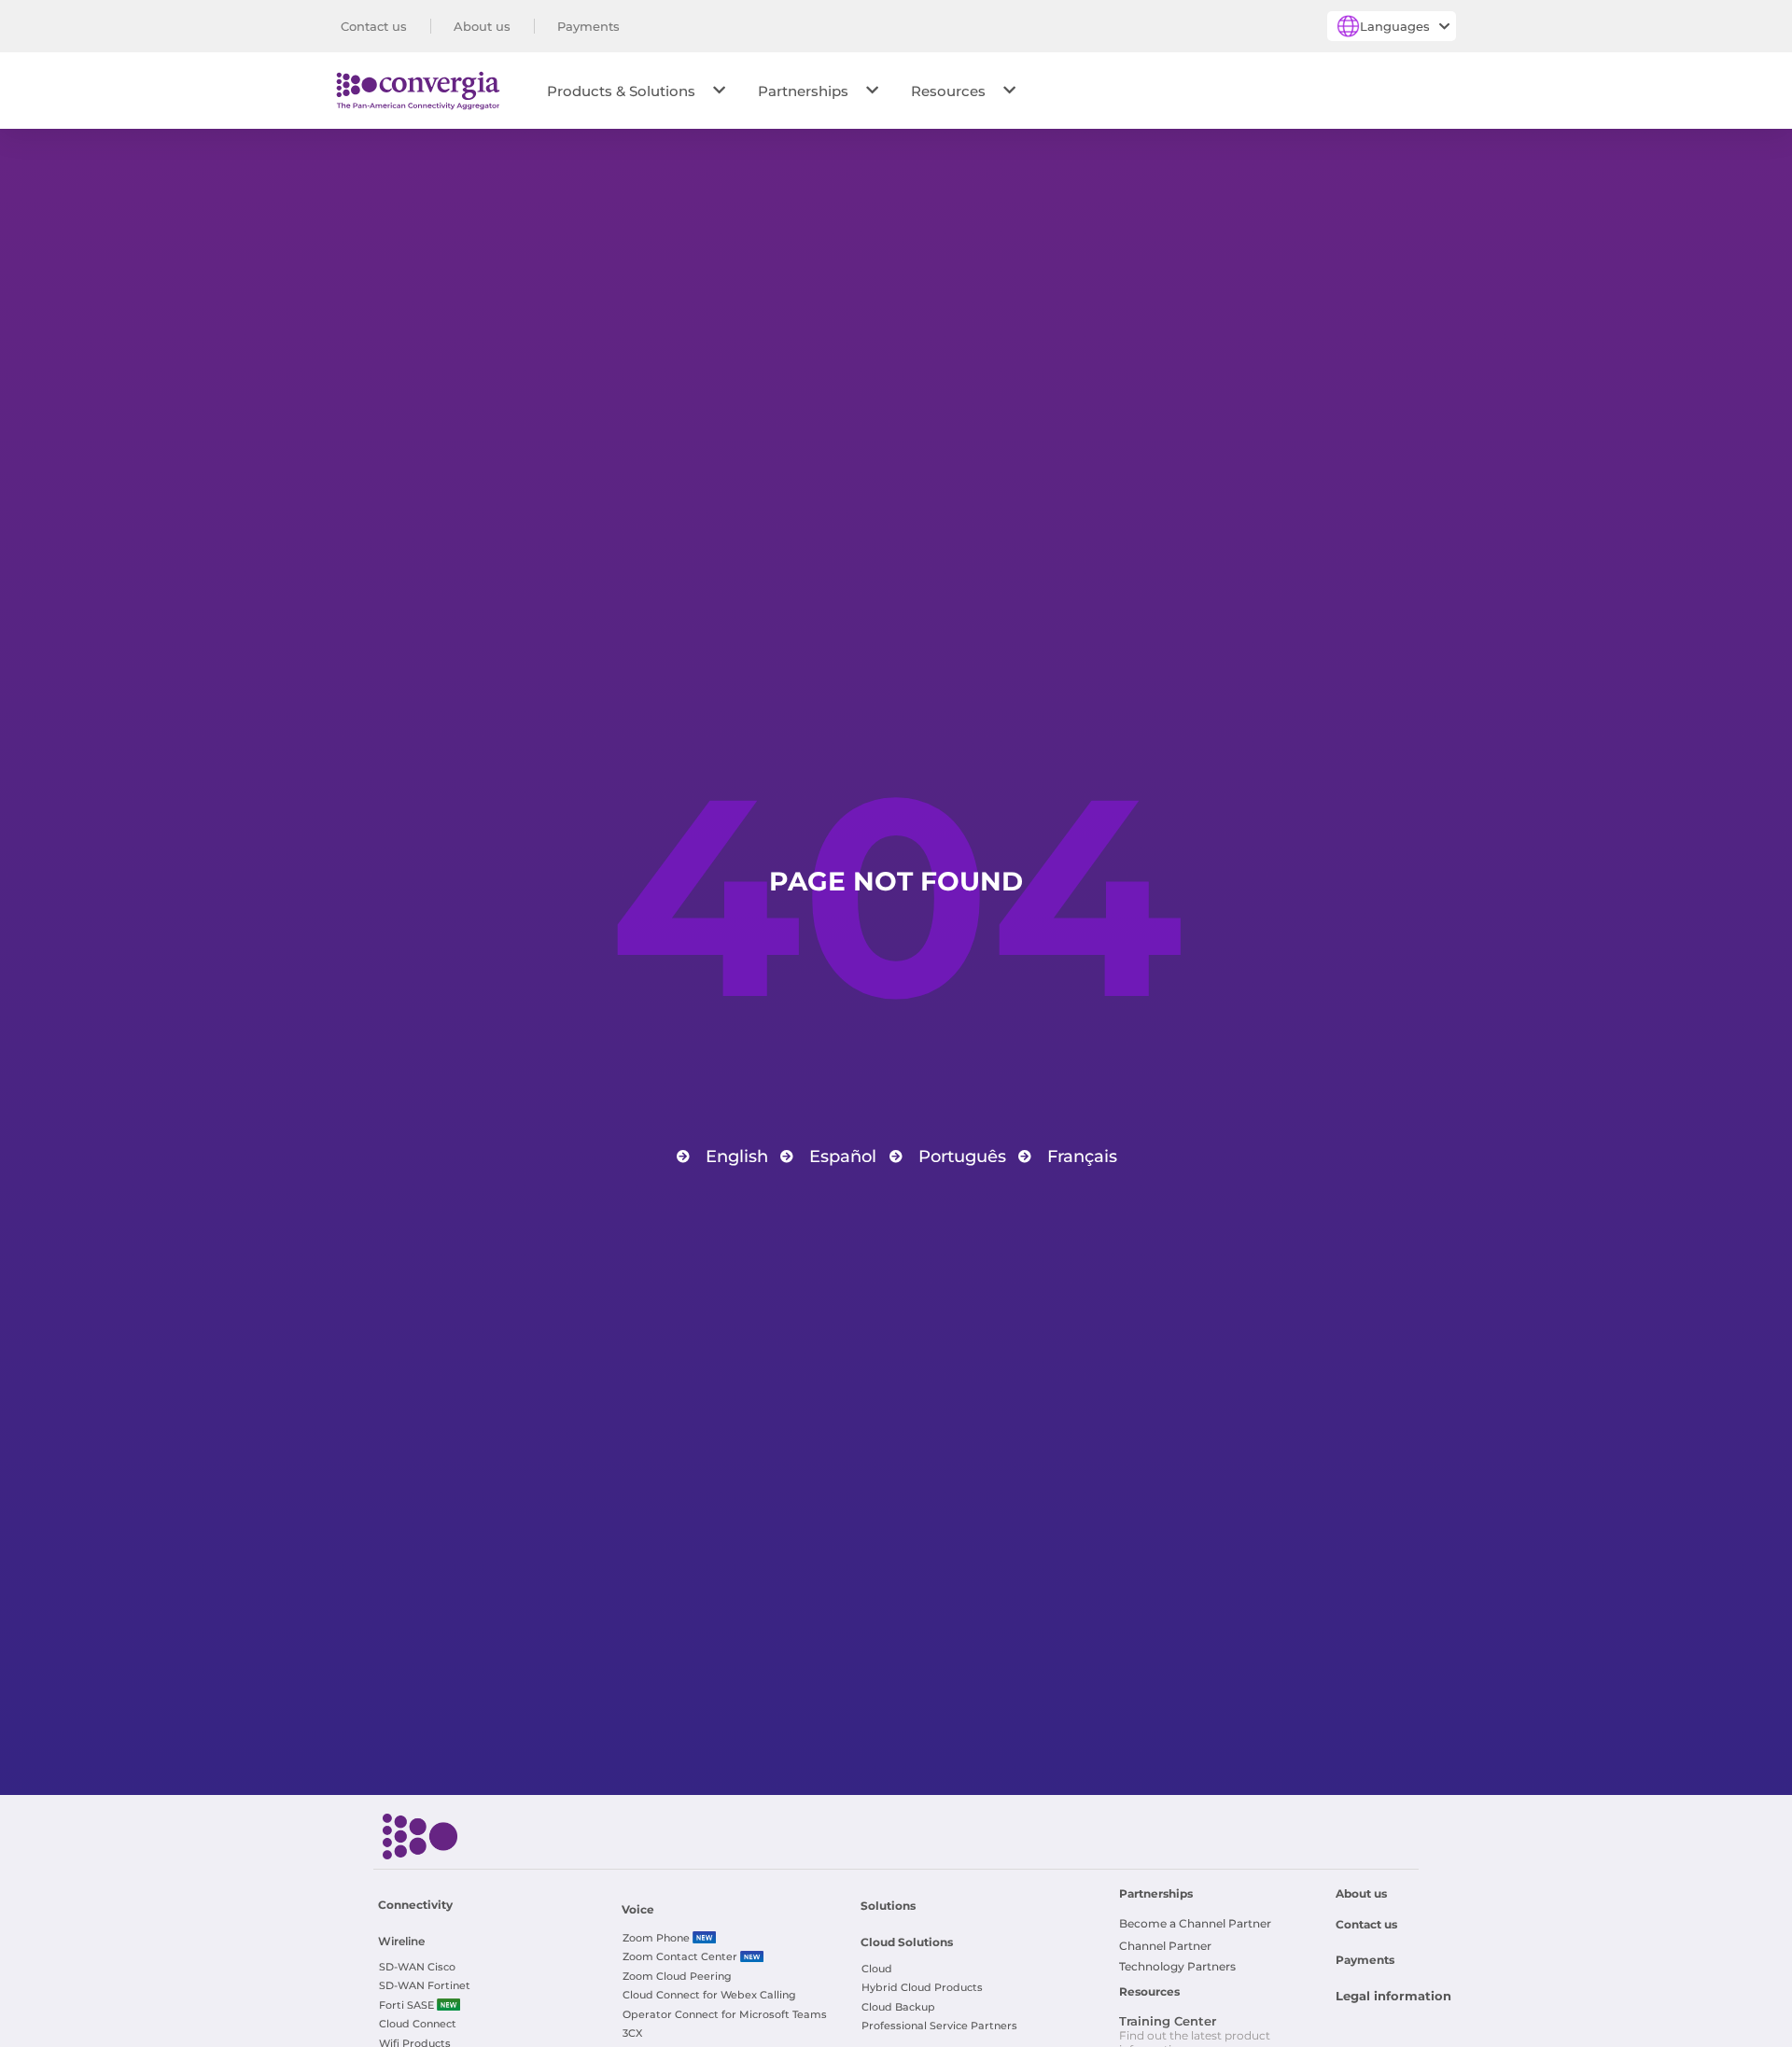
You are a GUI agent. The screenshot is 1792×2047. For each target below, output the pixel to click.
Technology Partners (1177, 1966)
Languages (1395, 26)
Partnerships (803, 91)
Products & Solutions (621, 91)
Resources (948, 91)
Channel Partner (1165, 1946)
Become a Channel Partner (1195, 1923)
